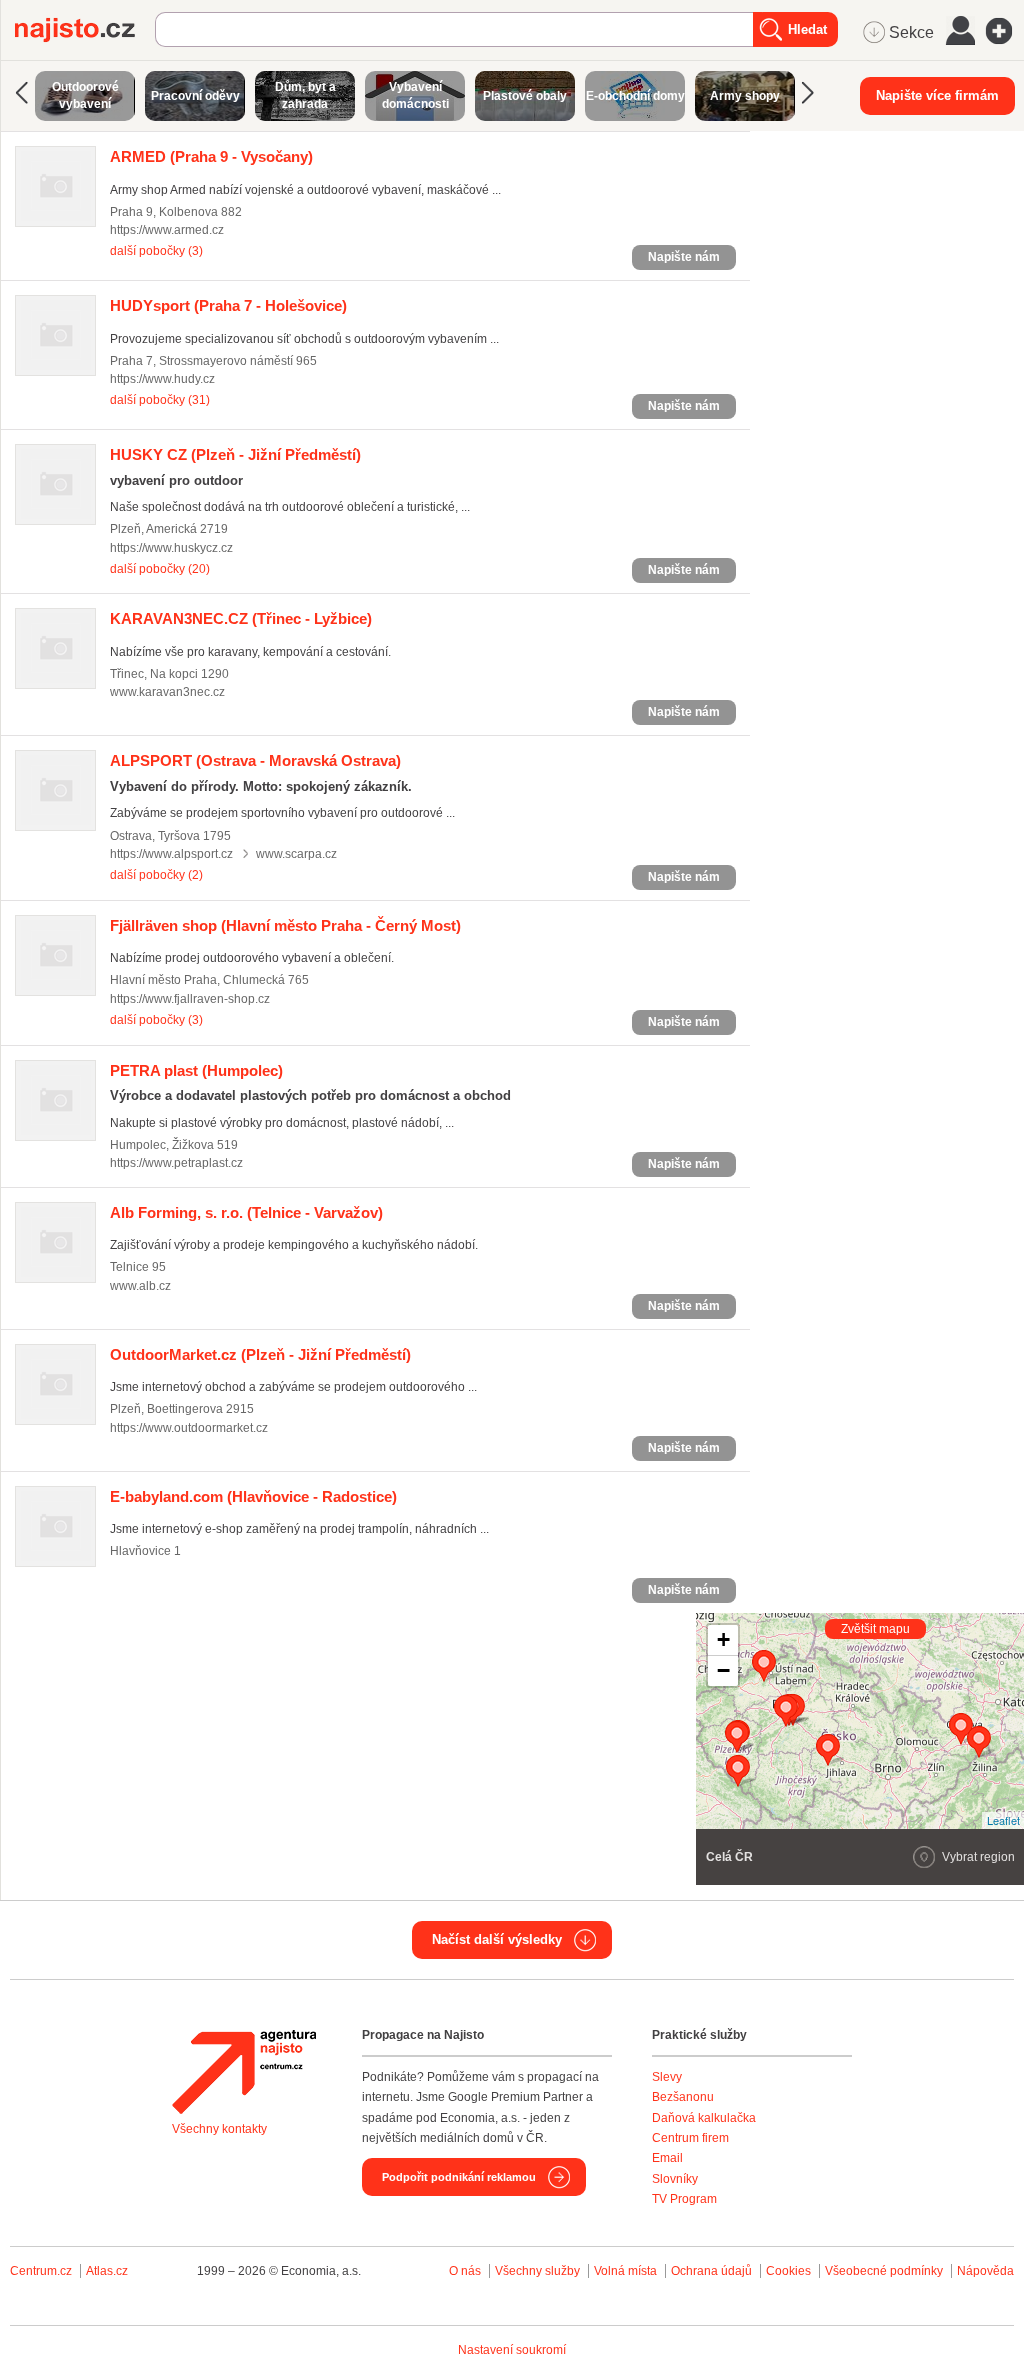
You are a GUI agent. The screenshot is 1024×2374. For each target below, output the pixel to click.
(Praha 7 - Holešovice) (228, 305)
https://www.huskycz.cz (171, 548)
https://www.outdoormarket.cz (189, 1428)
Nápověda (985, 2271)
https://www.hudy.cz (162, 379)
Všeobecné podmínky (884, 2271)
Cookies (788, 2271)
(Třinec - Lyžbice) (241, 618)
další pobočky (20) (160, 569)
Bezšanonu (683, 2097)
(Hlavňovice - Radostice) (253, 1496)
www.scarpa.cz (296, 854)
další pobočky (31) (160, 400)
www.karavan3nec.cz (167, 692)
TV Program (684, 2199)
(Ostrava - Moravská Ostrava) (255, 760)
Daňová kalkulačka (704, 2118)
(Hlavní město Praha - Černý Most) (285, 925)
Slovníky (675, 2179)
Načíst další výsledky (497, 1939)
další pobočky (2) (156, 875)
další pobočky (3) (156, 251)
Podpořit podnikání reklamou (459, 2177)
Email (667, 2158)
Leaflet (1003, 1820)
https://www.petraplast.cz (176, 1163)
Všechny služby (539, 2271)
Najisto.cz (85, 30)
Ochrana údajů (711, 2271)
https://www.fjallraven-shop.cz (190, 999)
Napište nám (684, 257)
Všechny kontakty (219, 2129)
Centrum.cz (41, 2271)
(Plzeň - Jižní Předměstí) (235, 454)
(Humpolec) (196, 1070)
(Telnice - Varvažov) (246, 1212)
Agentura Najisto (244, 2072)
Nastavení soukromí (512, 2350)
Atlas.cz (107, 2271)
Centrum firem (690, 2138)
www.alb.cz (140, 1286)
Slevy (667, 2077)
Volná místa (625, 2271)
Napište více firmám (937, 95)
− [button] (723, 1670)
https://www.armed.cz (167, 230)
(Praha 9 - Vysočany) (211, 156)
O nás (465, 2271)
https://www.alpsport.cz (171, 854)
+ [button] (723, 1639)
